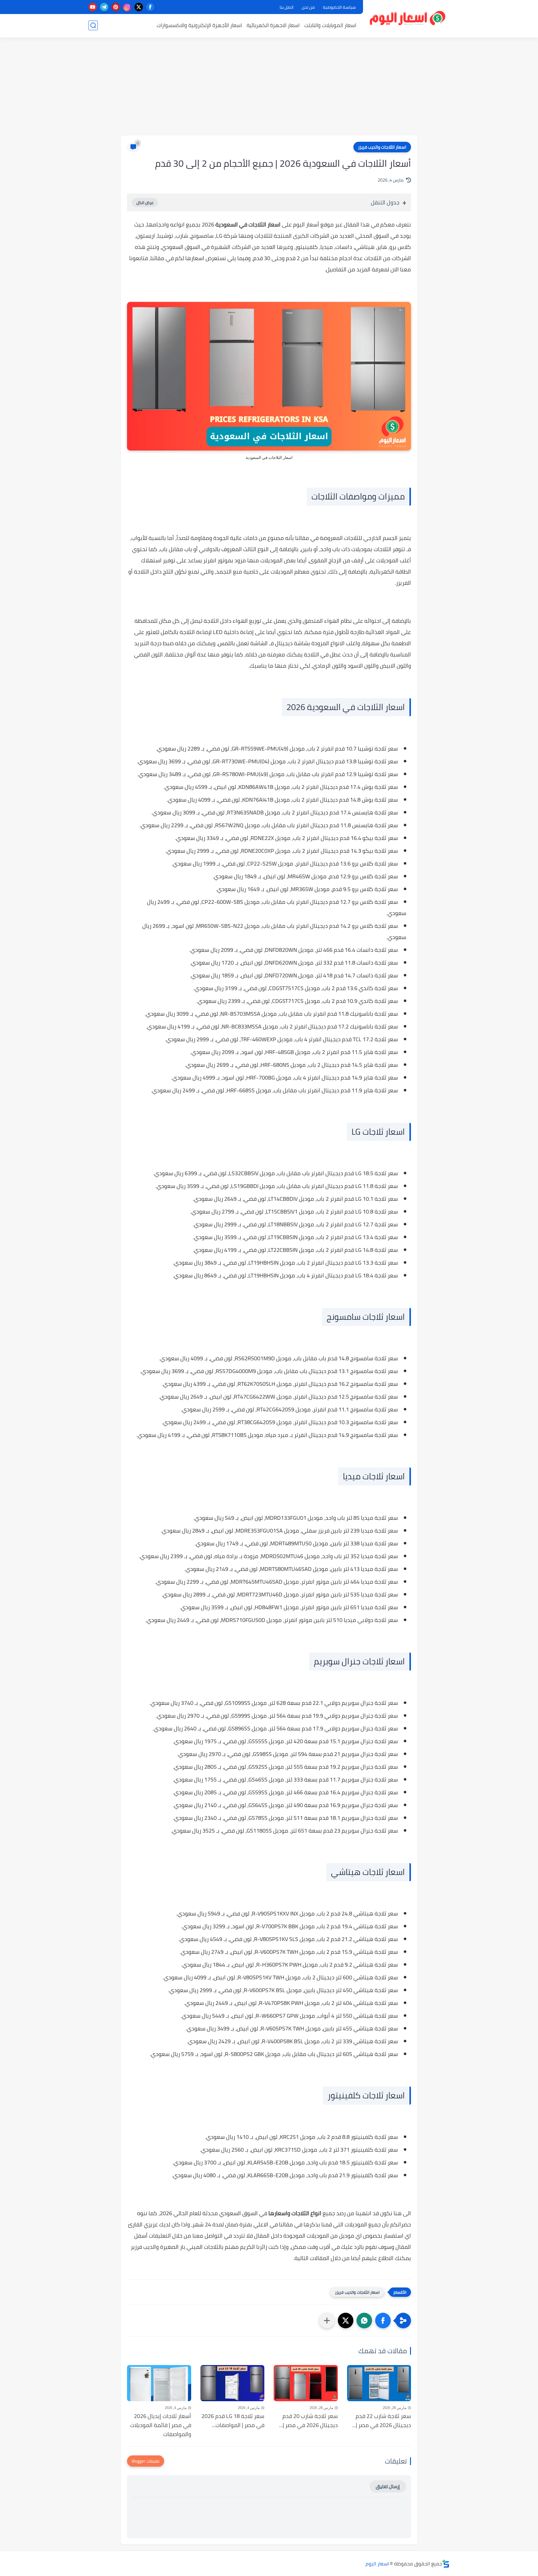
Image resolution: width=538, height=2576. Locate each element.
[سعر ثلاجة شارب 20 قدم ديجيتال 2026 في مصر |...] (306, 2383)
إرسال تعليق (388, 2486)
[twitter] (139, 7)
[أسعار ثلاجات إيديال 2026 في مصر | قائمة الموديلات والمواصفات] (159, 2383)
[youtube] (93, 7)
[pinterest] (116, 7)
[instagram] (127, 7)
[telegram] (104, 7)
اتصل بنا (287, 7)
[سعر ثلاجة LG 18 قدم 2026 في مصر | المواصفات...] (233, 2383)
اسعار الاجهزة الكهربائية (273, 25)
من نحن (308, 7)
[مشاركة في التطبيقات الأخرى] (327, 2321)
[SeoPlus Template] (446, 2564)
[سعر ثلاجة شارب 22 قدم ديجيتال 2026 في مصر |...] (379, 2383)
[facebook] (150, 7)
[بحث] (93, 25)
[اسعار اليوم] (408, 18)
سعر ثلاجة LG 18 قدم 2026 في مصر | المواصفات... (233, 2421)
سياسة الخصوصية (339, 7)
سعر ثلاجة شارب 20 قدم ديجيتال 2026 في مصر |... (308, 2421)
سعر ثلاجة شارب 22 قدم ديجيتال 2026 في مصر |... (382, 2421)
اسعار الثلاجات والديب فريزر (382, 147)
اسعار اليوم (377, 2564)
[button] (383, 2321)
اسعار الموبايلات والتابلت (330, 25)
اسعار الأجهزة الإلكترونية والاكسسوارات (199, 25)
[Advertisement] (269, 87)
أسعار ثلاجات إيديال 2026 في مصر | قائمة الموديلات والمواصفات (161, 2425)
